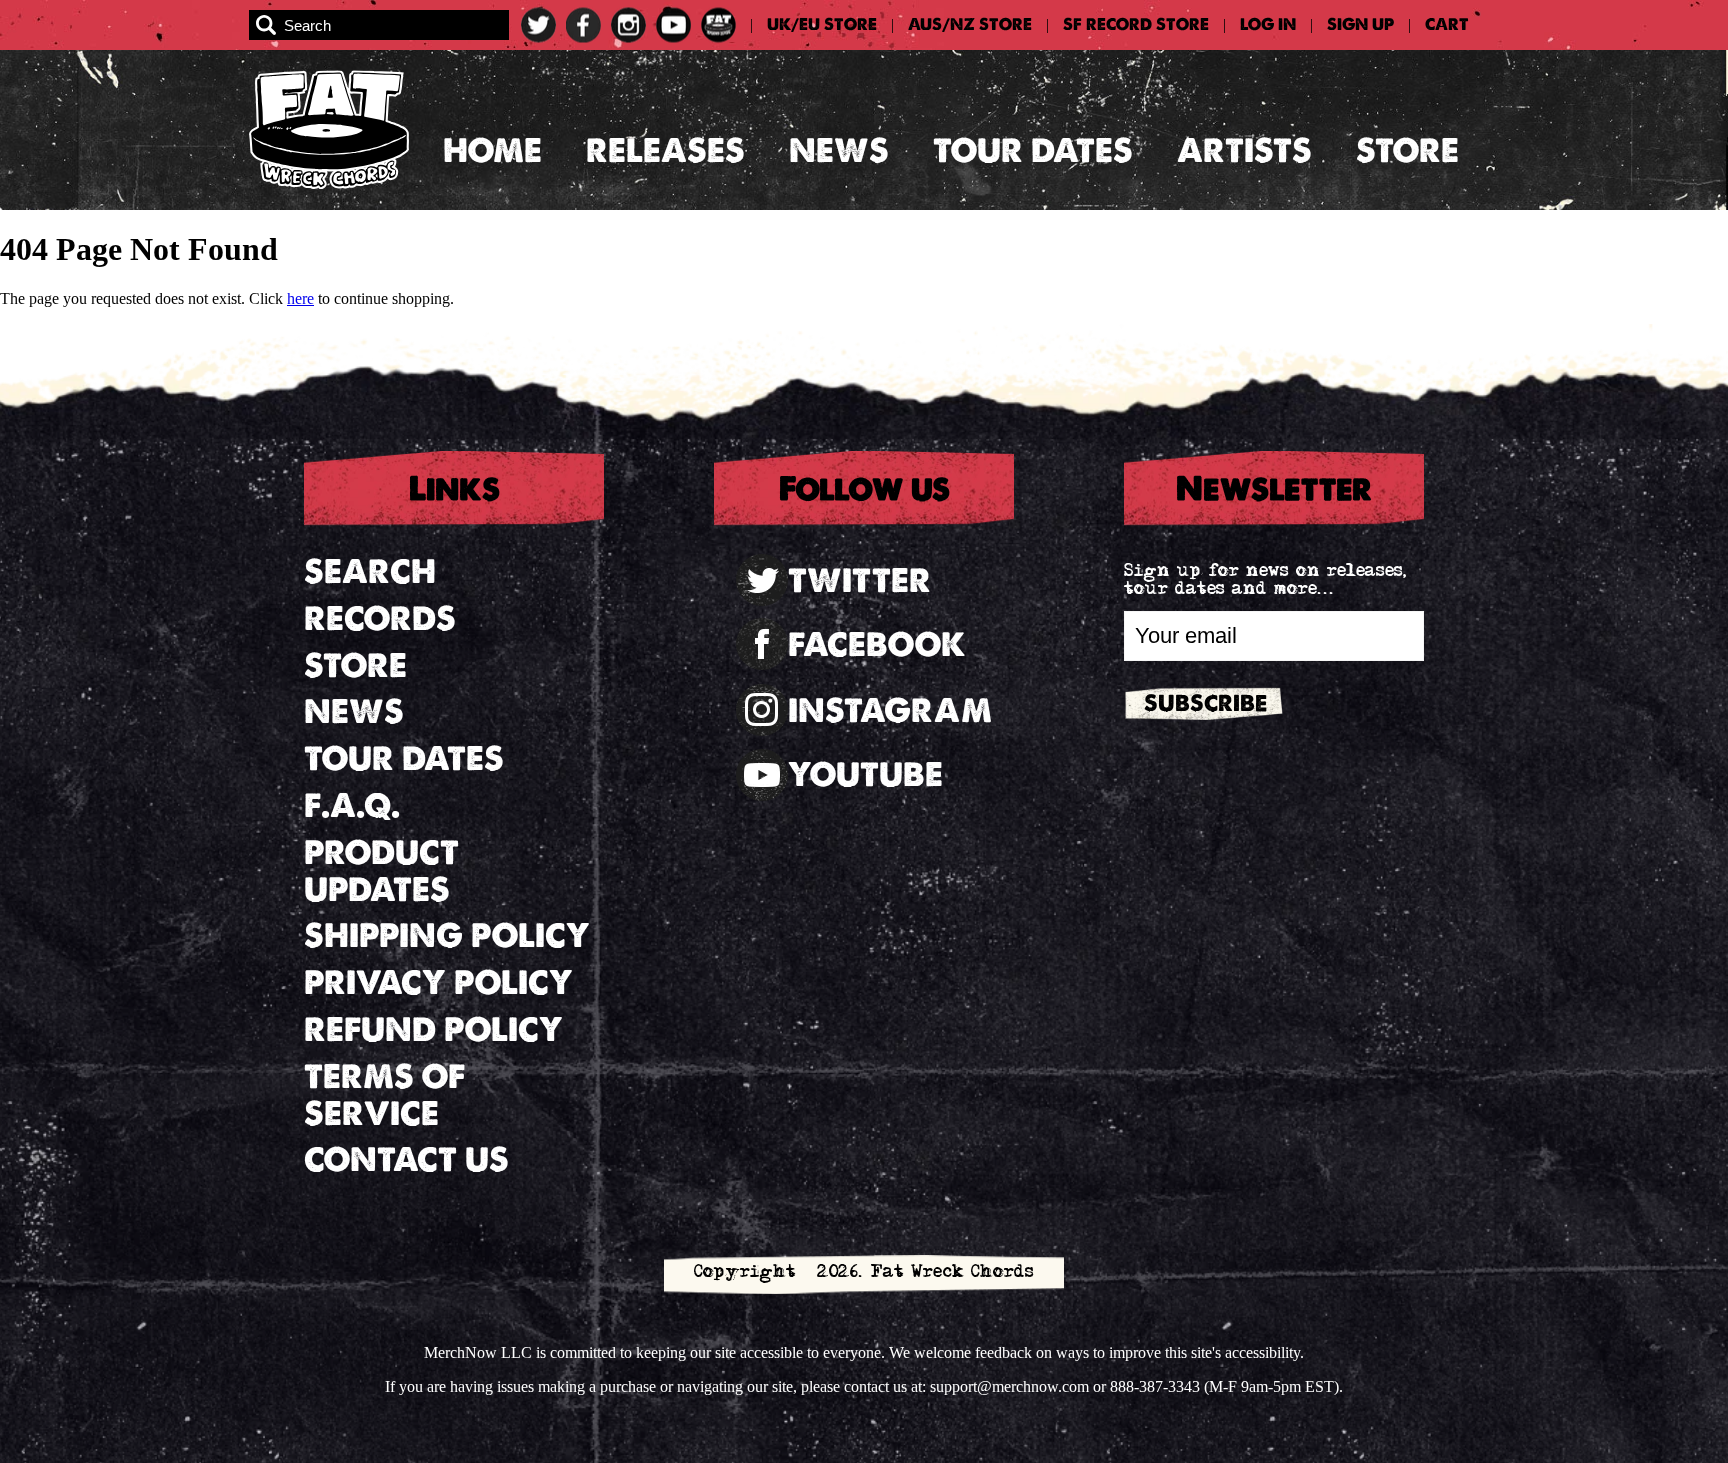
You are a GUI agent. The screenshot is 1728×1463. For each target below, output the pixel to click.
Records (380, 618)
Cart (1447, 25)
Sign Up (1360, 25)
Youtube (865, 774)
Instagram (890, 710)
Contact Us (406, 1159)
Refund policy (433, 1029)
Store (1407, 150)
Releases (665, 150)
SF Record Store (1136, 25)
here (300, 298)
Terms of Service (384, 1095)
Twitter (859, 580)
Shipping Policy (447, 935)
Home (492, 150)
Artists (1244, 150)
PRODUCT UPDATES (381, 871)
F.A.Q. (352, 805)
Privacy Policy (438, 982)
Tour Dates (1033, 150)
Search (370, 571)
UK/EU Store (822, 25)
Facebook (877, 644)
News (839, 150)
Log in (1268, 25)
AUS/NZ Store (970, 25)
